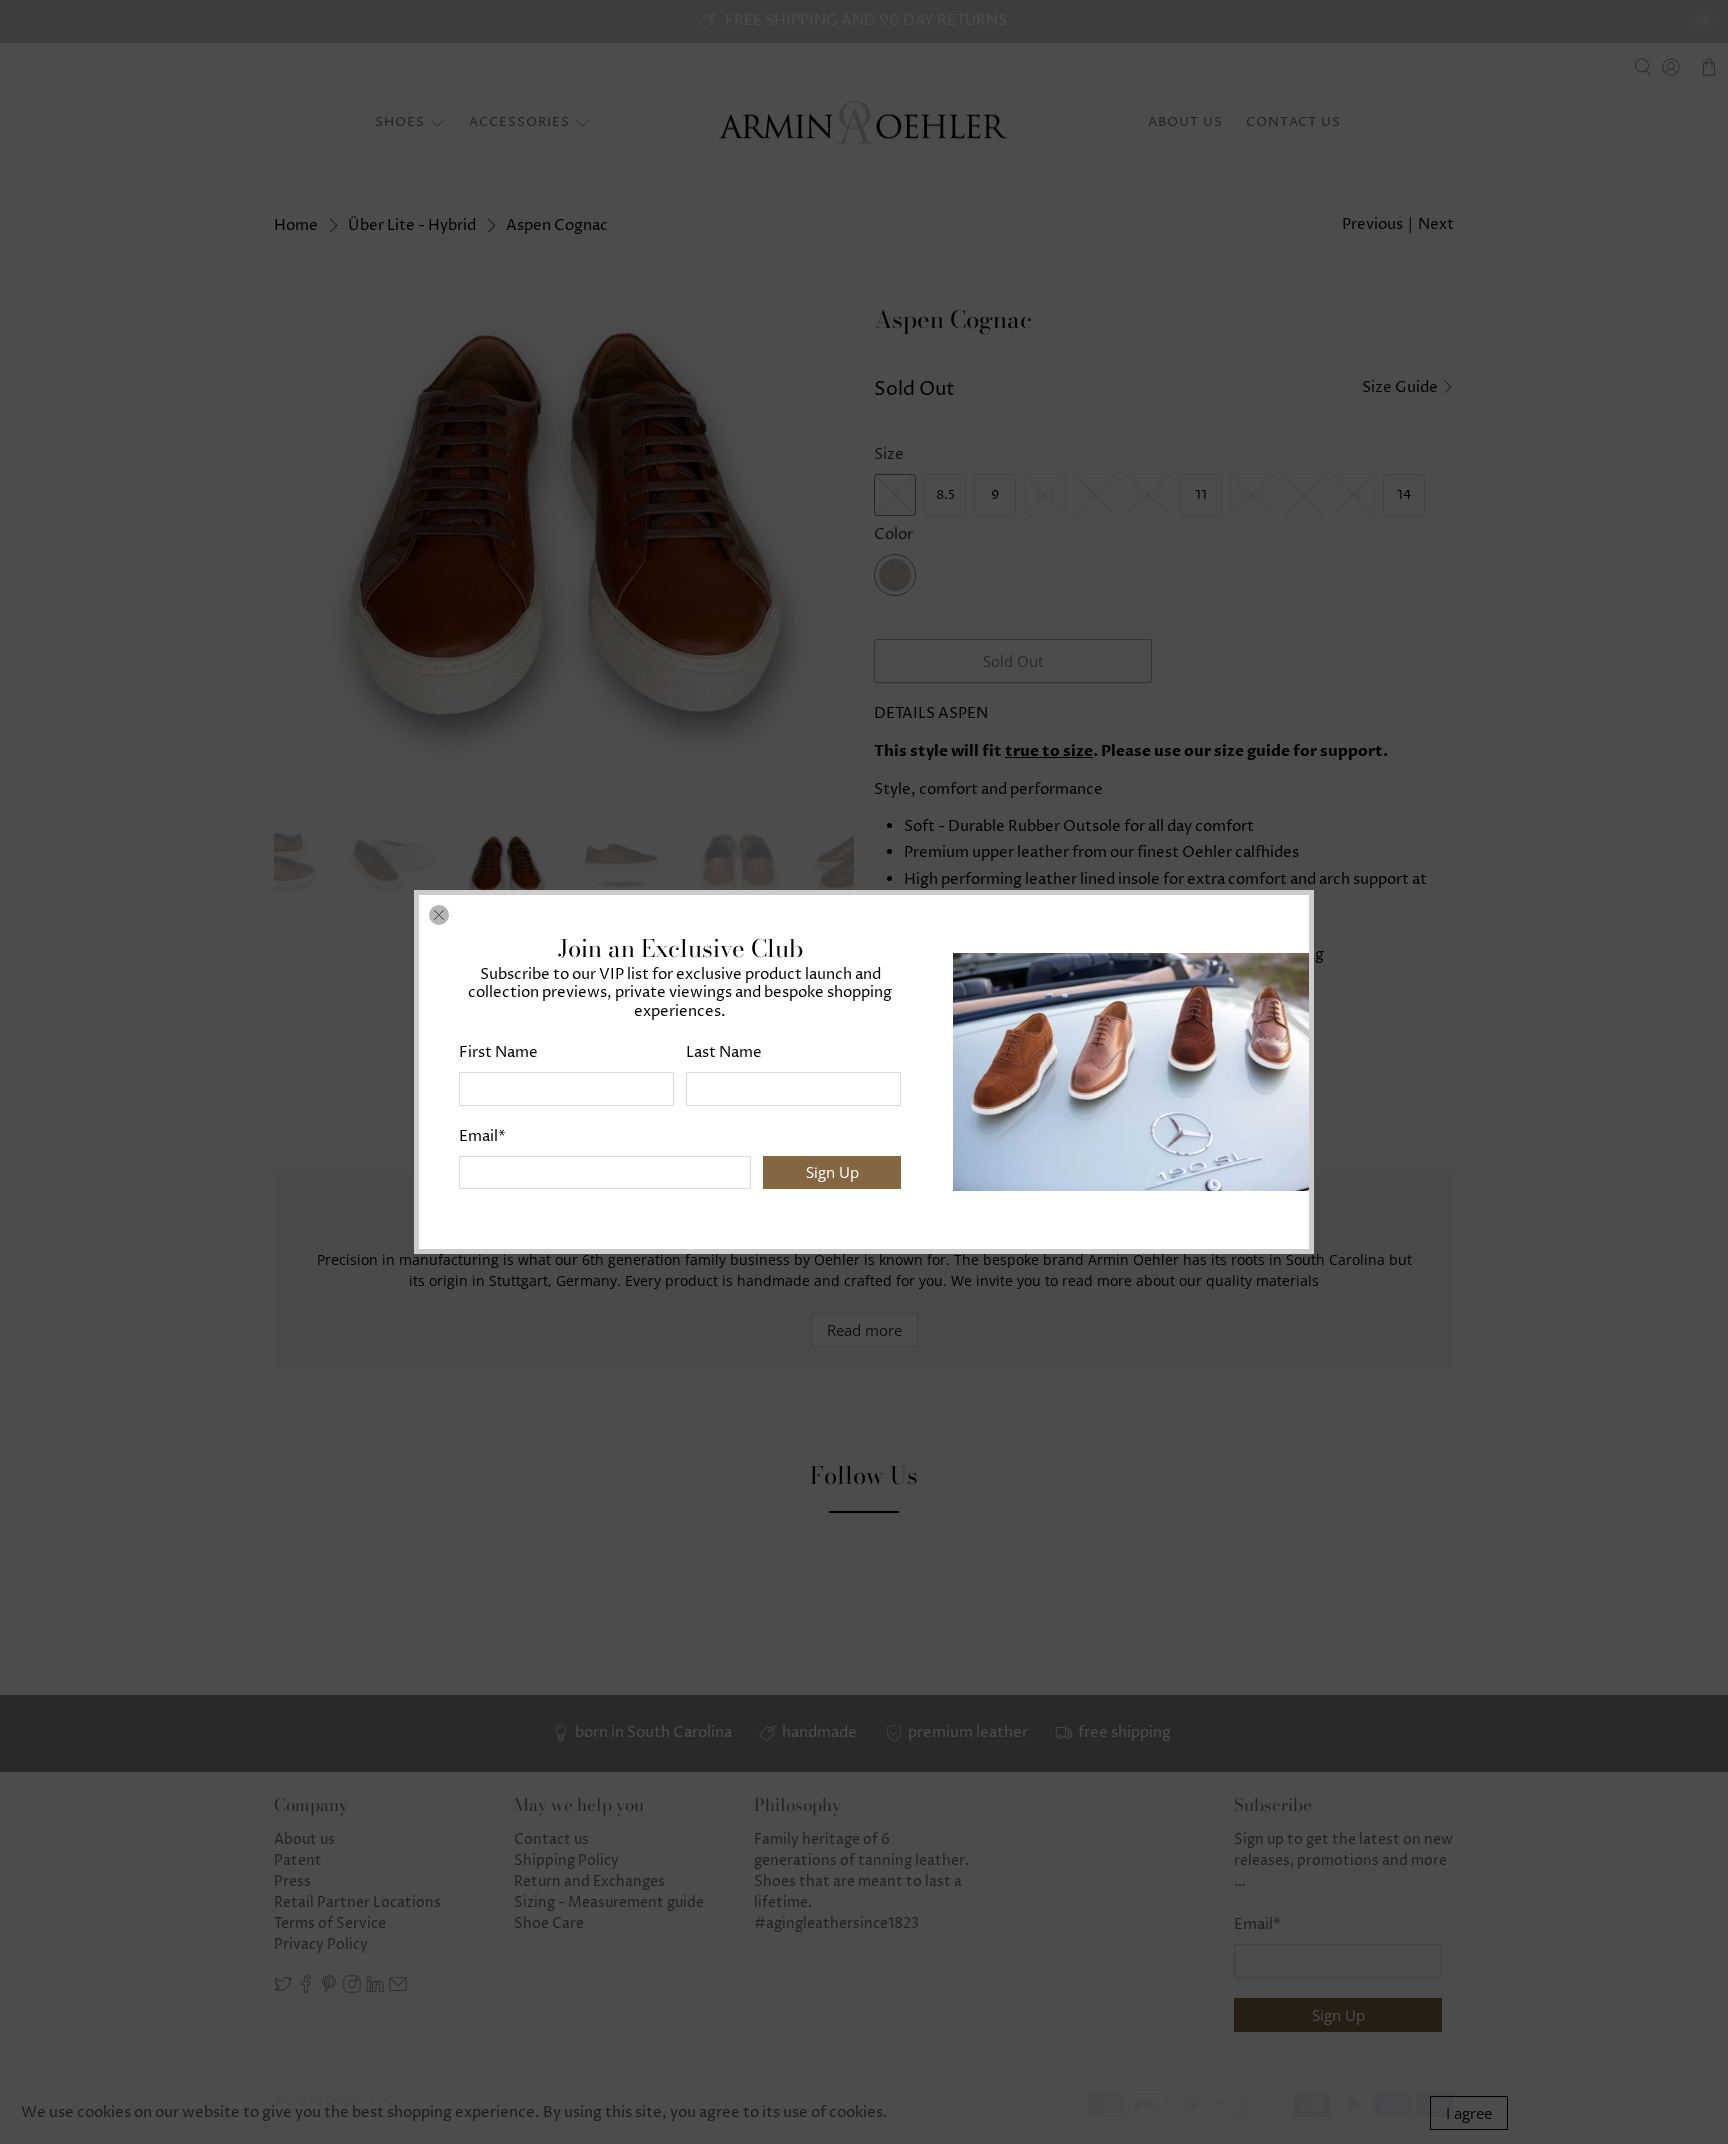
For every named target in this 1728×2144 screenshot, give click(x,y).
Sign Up (832, 1172)
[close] (439, 915)
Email (482, 1136)
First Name (498, 1052)
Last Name (724, 1052)
